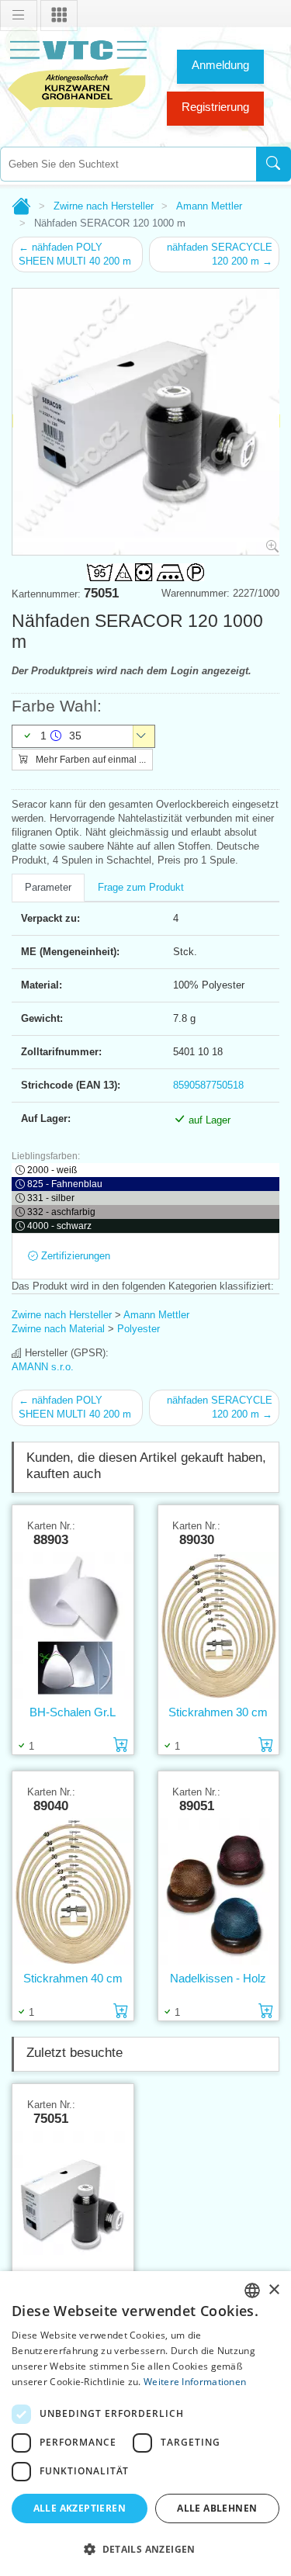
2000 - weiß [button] (52, 1170)
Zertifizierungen (74, 1256)
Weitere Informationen (195, 2382)
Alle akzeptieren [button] (80, 2508)
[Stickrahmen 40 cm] (73, 1892)
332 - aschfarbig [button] (61, 1212)
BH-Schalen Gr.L (73, 1712)
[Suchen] (274, 164)
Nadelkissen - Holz (218, 1978)
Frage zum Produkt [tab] (141, 887)
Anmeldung (220, 65)
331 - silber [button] (51, 1198)
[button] (145, 2549)
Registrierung (215, 107)
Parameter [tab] (48, 887)
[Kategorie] (59, 16)
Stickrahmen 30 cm (218, 1712)
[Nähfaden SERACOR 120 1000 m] (73, 2205)
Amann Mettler (209, 206)
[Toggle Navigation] (19, 16)
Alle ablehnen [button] (217, 2508)
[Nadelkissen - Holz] (219, 1892)
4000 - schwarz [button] (59, 1226)
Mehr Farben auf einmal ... (90, 760)
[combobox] (128, 164)
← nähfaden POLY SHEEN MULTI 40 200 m (75, 254)
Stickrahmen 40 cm (73, 1978)
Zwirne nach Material (58, 1329)
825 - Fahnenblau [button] (65, 1184)
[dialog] (145, 2424)
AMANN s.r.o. (43, 1367)
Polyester (139, 1329)
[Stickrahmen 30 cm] (219, 1626)
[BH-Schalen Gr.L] (73, 1626)
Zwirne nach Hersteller (104, 206)
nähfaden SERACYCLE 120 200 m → (220, 254)
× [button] (274, 2290)
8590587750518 (208, 1085)
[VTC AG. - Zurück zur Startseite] (78, 74)
